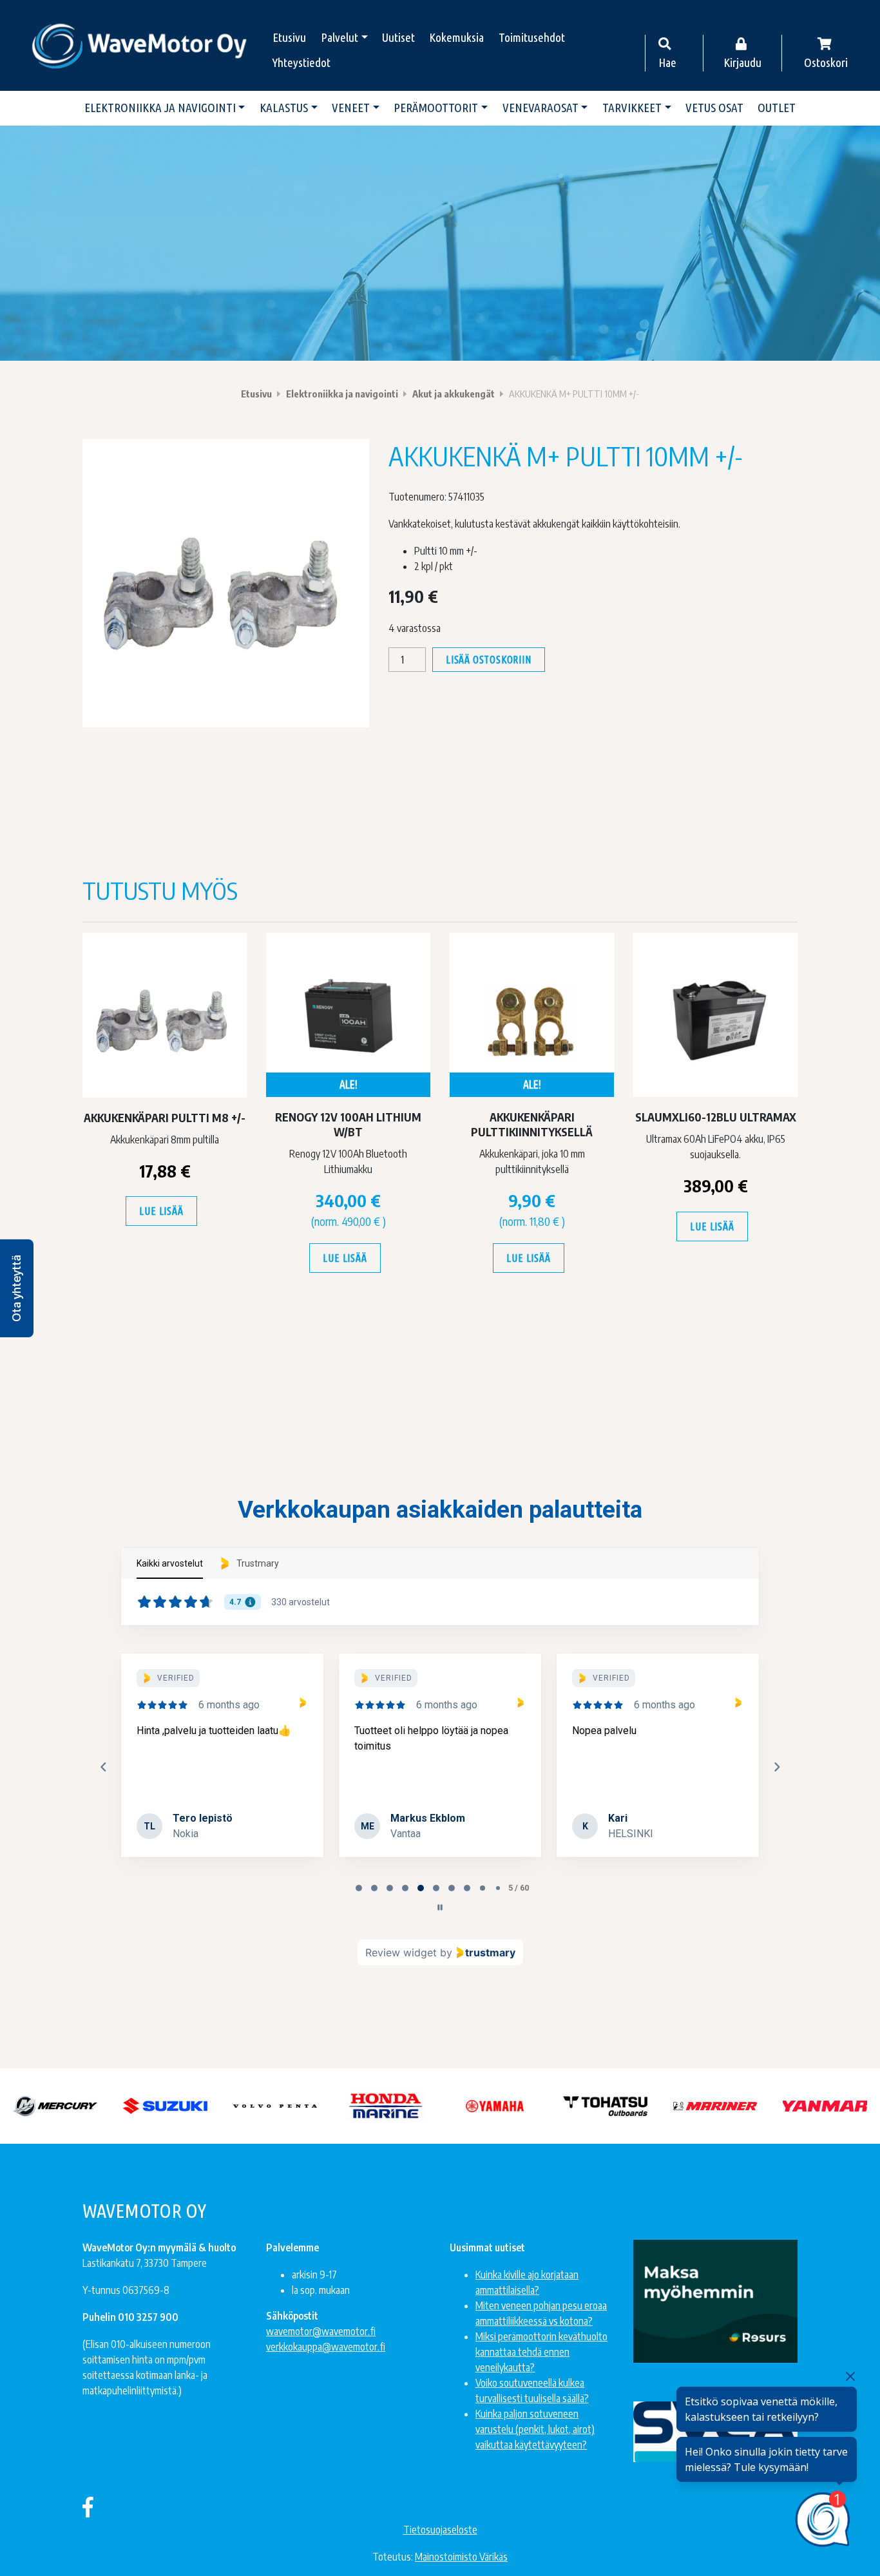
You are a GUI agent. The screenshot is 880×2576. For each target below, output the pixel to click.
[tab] (359, 1888)
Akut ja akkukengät (454, 394)
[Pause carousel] (440, 1907)
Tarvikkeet (632, 108)
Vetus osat (714, 108)
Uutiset (398, 37)
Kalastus (284, 108)
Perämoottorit (436, 108)
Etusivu (289, 37)
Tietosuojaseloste (440, 2530)
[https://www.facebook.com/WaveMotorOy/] (88, 2506)
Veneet (351, 108)
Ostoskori (826, 62)
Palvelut (340, 37)
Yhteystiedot (301, 62)
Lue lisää (161, 1211)
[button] (17, 1288)
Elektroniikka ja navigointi (160, 108)
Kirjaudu (742, 62)
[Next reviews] (776, 1767)
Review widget (401, 1952)
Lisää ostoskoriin (489, 660)
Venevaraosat (540, 108)
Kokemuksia (456, 37)
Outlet (777, 108)
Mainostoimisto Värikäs (461, 2557)
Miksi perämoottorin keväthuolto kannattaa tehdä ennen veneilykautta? (541, 2352)
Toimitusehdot (532, 37)
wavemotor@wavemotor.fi (321, 2331)
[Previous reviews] (103, 1767)
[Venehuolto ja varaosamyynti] (140, 45)
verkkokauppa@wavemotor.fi (326, 2347)
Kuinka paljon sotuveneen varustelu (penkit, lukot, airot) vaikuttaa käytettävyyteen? (535, 2429)
